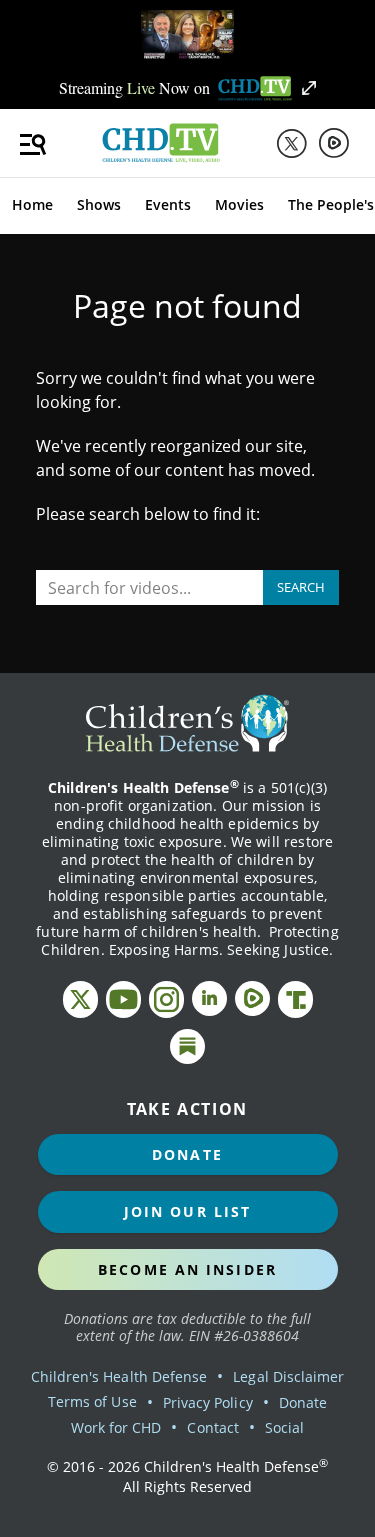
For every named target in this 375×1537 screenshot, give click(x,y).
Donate (187, 1154)
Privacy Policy (208, 1402)
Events (168, 204)
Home (32, 204)
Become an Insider (187, 1269)
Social (284, 1427)
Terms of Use (92, 1401)
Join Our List (187, 1211)
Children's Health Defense (119, 1376)
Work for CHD (116, 1427)
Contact (212, 1427)
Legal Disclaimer (288, 1376)
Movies (239, 204)
